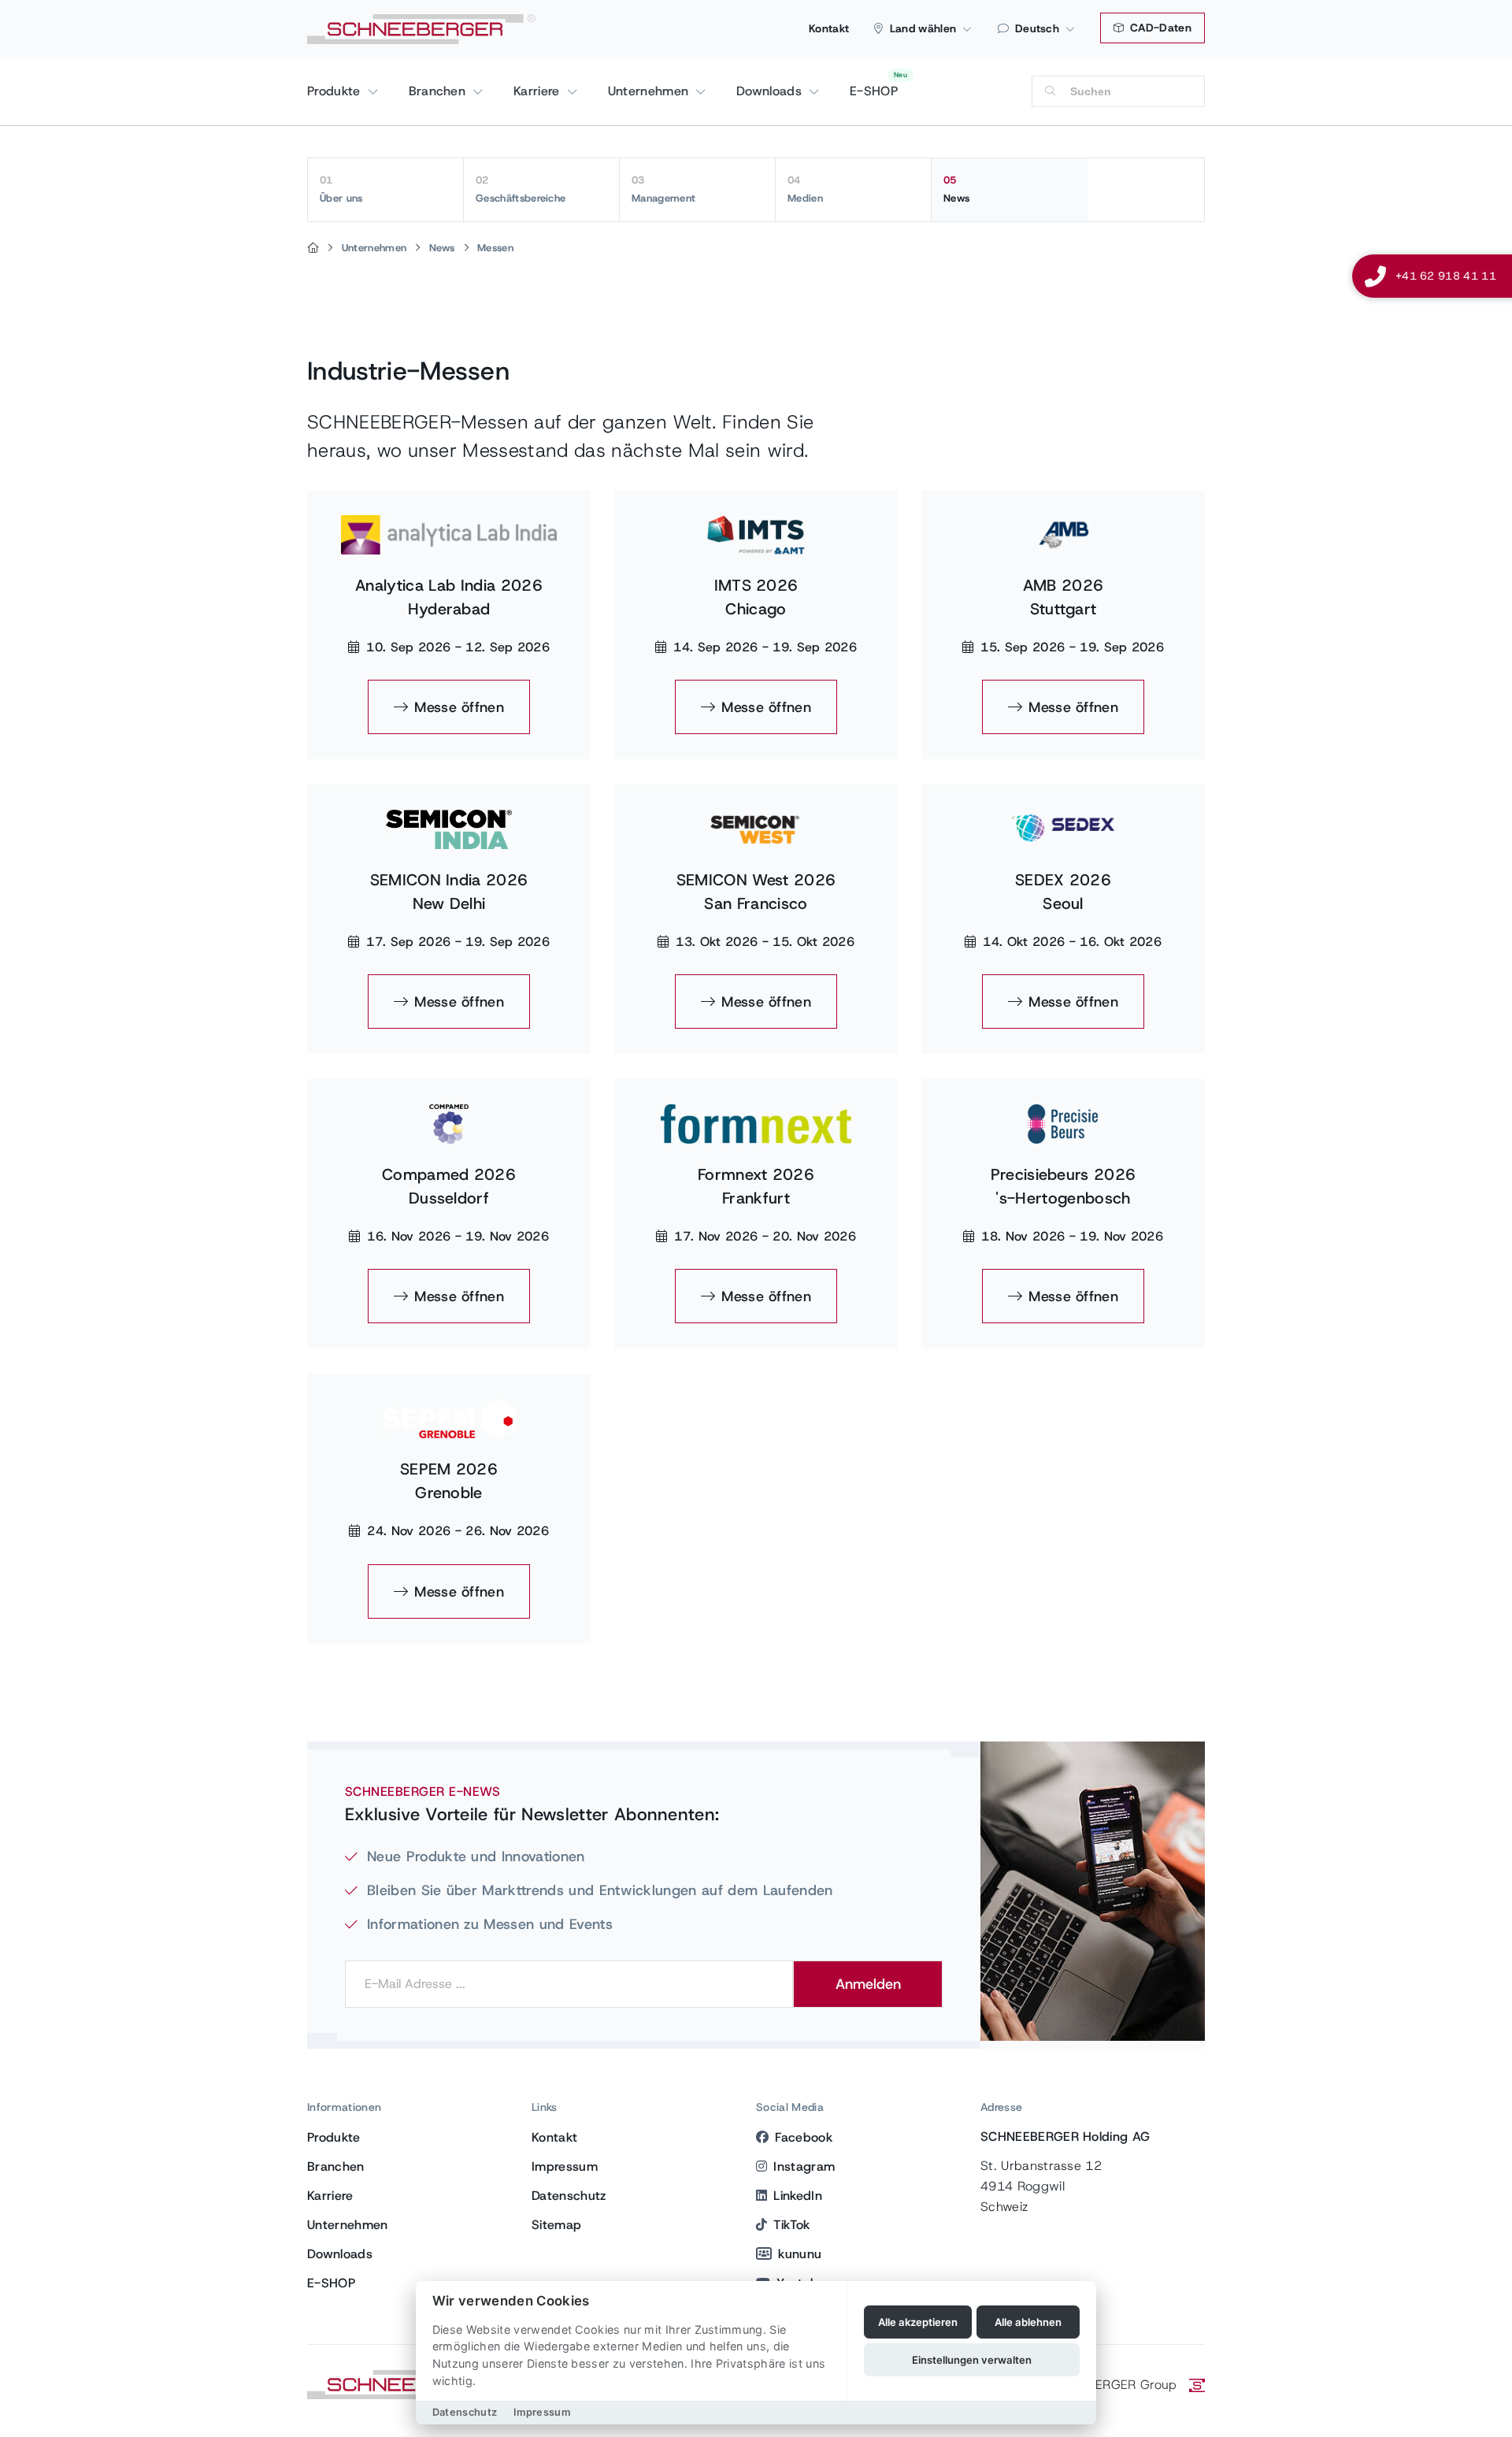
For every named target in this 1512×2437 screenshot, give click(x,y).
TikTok (791, 2225)
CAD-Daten (1159, 28)
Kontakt (829, 28)
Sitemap (556, 2225)
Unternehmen (650, 91)
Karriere (539, 91)
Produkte (336, 91)
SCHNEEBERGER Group (1108, 2385)
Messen (495, 248)
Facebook (804, 2137)
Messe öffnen (459, 707)
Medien (805, 189)
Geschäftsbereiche (521, 189)
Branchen (439, 91)
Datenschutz (569, 2196)
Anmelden (868, 1984)
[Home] (313, 248)
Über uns (341, 189)
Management (663, 189)
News (956, 189)
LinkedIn (798, 2196)
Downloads (771, 91)
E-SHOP (874, 91)
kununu (800, 2254)
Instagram (804, 2166)
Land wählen (923, 28)
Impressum (565, 2166)
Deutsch (1037, 28)
